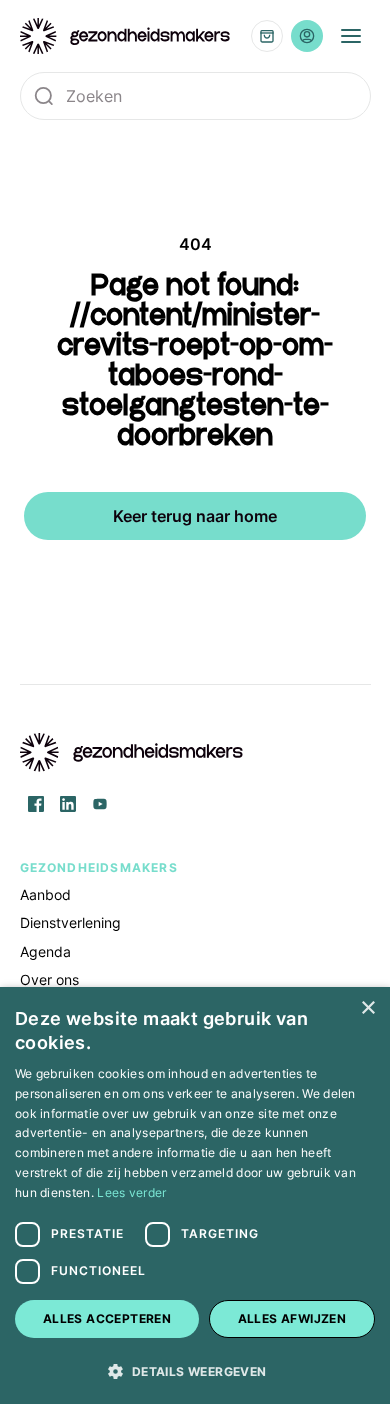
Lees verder (131, 1192)
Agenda (45, 951)
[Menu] (351, 36)
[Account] (307, 36)
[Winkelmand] (267, 36)
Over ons (49, 979)
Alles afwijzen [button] (292, 1318)
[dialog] (195, 1195)
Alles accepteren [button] (107, 1318)
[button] (195, 1370)
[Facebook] (36, 804)
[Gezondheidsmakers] (125, 36)
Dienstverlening (70, 922)
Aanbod (45, 894)
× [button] (367, 1008)
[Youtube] (100, 804)
